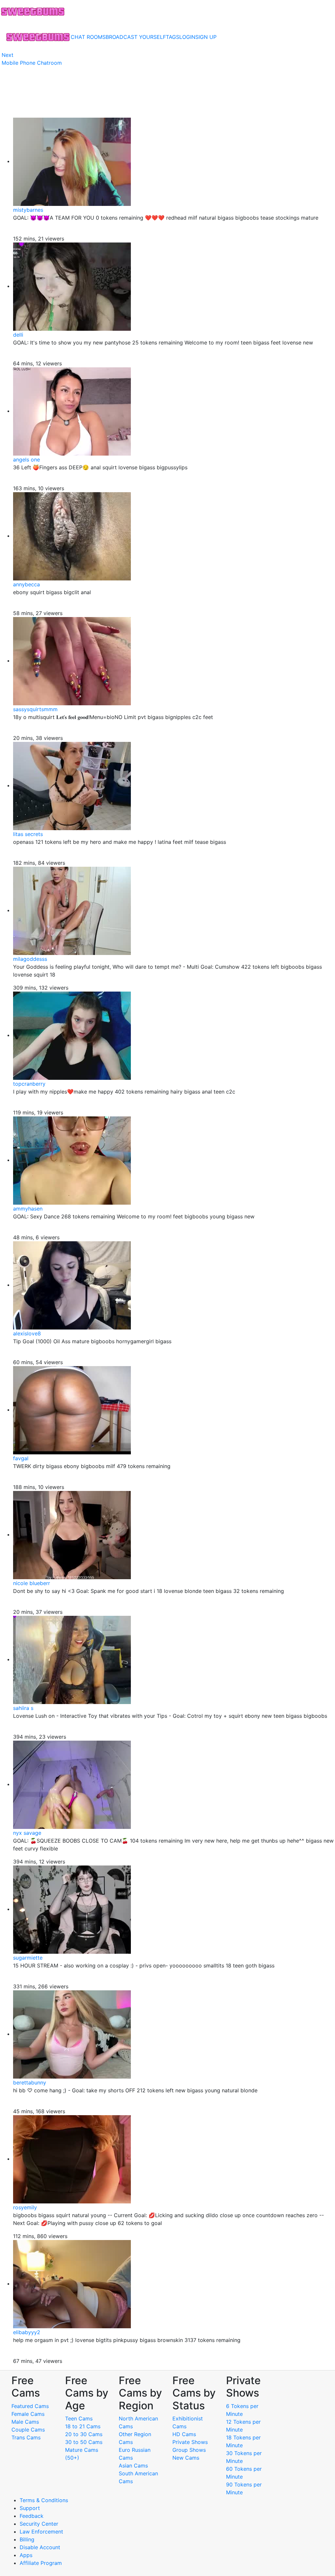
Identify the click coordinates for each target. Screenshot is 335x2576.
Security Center (39, 2524)
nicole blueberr (32, 1583)
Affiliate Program (42, 2563)
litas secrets (28, 834)
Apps (26, 2555)
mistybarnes (28, 210)
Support (30, 2508)
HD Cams (184, 2434)
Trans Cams (26, 2437)
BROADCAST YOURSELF (136, 37)
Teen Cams (79, 2418)
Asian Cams (133, 2466)
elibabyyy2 (27, 2332)
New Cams (186, 2458)
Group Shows (189, 2450)
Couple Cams (28, 2430)
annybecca (26, 584)
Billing (27, 2539)
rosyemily (25, 2207)
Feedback (32, 2516)
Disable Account (40, 2547)
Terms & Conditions (44, 2500)
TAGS (173, 37)
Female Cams (28, 2414)
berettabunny (30, 2083)
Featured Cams (30, 2406)
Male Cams (25, 2422)
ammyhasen (28, 1209)
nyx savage (27, 1833)
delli (18, 335)
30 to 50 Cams (84, 2442)
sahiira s (23, 1708)
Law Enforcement (41, 2532)
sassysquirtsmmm (35, 709)
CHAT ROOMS (88, 37)
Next (8, 55)
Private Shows (190, 2442)
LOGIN (187, 37)
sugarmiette (28, 1958)
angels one (26, 460)
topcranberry (29, 1084)
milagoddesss (30, 959)
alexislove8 (27, 1333)
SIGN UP (206, 37)
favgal (21, 1458)
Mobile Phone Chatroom (32, 63)
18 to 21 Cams (83, 2426)
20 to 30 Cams (84, 2434)
